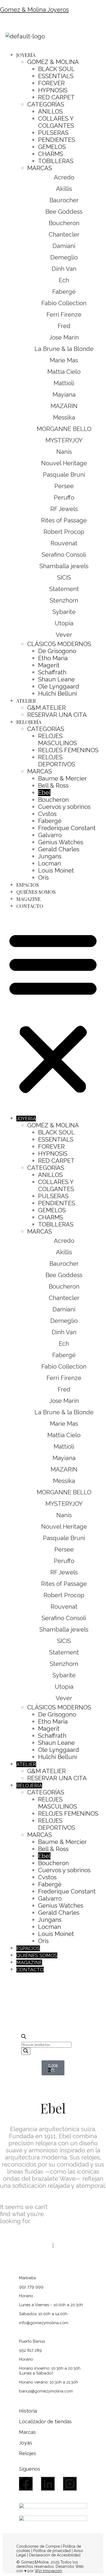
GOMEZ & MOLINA (53, 62)
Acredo (64, 177)
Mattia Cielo (64, 372)
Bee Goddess (64, 212)
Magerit (49, 665)
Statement (64, 589)
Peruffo (64, 497)
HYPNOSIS (53, 90)
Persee (64, 486)
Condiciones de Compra (38, 2546)
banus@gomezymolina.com (46, 2391)
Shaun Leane (56, 679)
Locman (49, 863)
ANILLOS (50, 111)
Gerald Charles (59, 849)
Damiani (64, 246)
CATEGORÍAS (46, 104)
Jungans (50, 856)
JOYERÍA (26, 55)
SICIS (64, 577)
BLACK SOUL (56, 69)
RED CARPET (56, 97)
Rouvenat (64, 543)
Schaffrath (52, 672)
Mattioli (64, 383)
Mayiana (64, 394)
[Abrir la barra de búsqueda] (24, 2037)
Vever (64, 635)
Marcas (27, 2432)
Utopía (64, 623)
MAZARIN (64, 406)
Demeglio (64, 257)
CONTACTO (30, 906)
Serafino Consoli (64, 555)
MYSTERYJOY (64, 440)
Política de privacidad (52, 2551)
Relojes (28, 2453)
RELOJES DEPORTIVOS (57, 761)
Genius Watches (61, 842)
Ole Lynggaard (59, 686)
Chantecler (64, 234)
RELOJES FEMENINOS (68, 750)
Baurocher (64, 200)
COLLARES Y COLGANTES (56, 122)
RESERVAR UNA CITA (57, 715)
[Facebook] (26, 2484)
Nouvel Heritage (64, 463)
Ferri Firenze (64, 314)
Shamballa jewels (64, 566)
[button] (53, 1012)
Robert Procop (64, 532)
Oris (43, 877)
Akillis (64, 189)
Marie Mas (64, 360)
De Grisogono (57, 651)
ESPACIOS (28, 885)
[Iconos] (81, 2020)
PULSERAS (53, 133)
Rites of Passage (64, 520)
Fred (64, 326)
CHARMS (51, 154)
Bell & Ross (53, 785)
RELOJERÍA (29, 722)
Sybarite (64, 612)
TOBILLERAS (56, 161)
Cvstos (47, 814)
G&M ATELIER (46, 708)
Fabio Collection (64, 303)
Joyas (26, 2443)
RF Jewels (64, 509)
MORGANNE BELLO (64, 429)
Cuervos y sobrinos (64, 807)
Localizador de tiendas (45, 2421)
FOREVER (51, 83)
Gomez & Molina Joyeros (34, 10)
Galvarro (50, 835)
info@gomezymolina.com (44, 2323)
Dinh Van (64, 269)
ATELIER (26, 701)
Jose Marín (64, 337)
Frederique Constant (67, 828)
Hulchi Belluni (57, 693)
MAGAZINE (29, 899)
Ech (64, 280)
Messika (64, 417)
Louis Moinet (56, 870)
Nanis (64, 452)
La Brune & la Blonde (64, 349)
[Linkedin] (48, 2484)
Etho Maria (53, 658)
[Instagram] (70, 2484)
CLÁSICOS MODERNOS (59, 644)
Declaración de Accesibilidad (55, 2555)
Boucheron (64, 223)
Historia (28, 2411)
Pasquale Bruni (64, 475)
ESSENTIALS (56, 76)
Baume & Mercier (62, 778)
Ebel (44, 793)
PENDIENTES (57, 140)
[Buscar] (26, 2051)
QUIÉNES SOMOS (36, 892)
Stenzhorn (64, 600)
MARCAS (40, 168)
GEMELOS (52, 147)
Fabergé (64, 292)
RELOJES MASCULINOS (57, 739)
